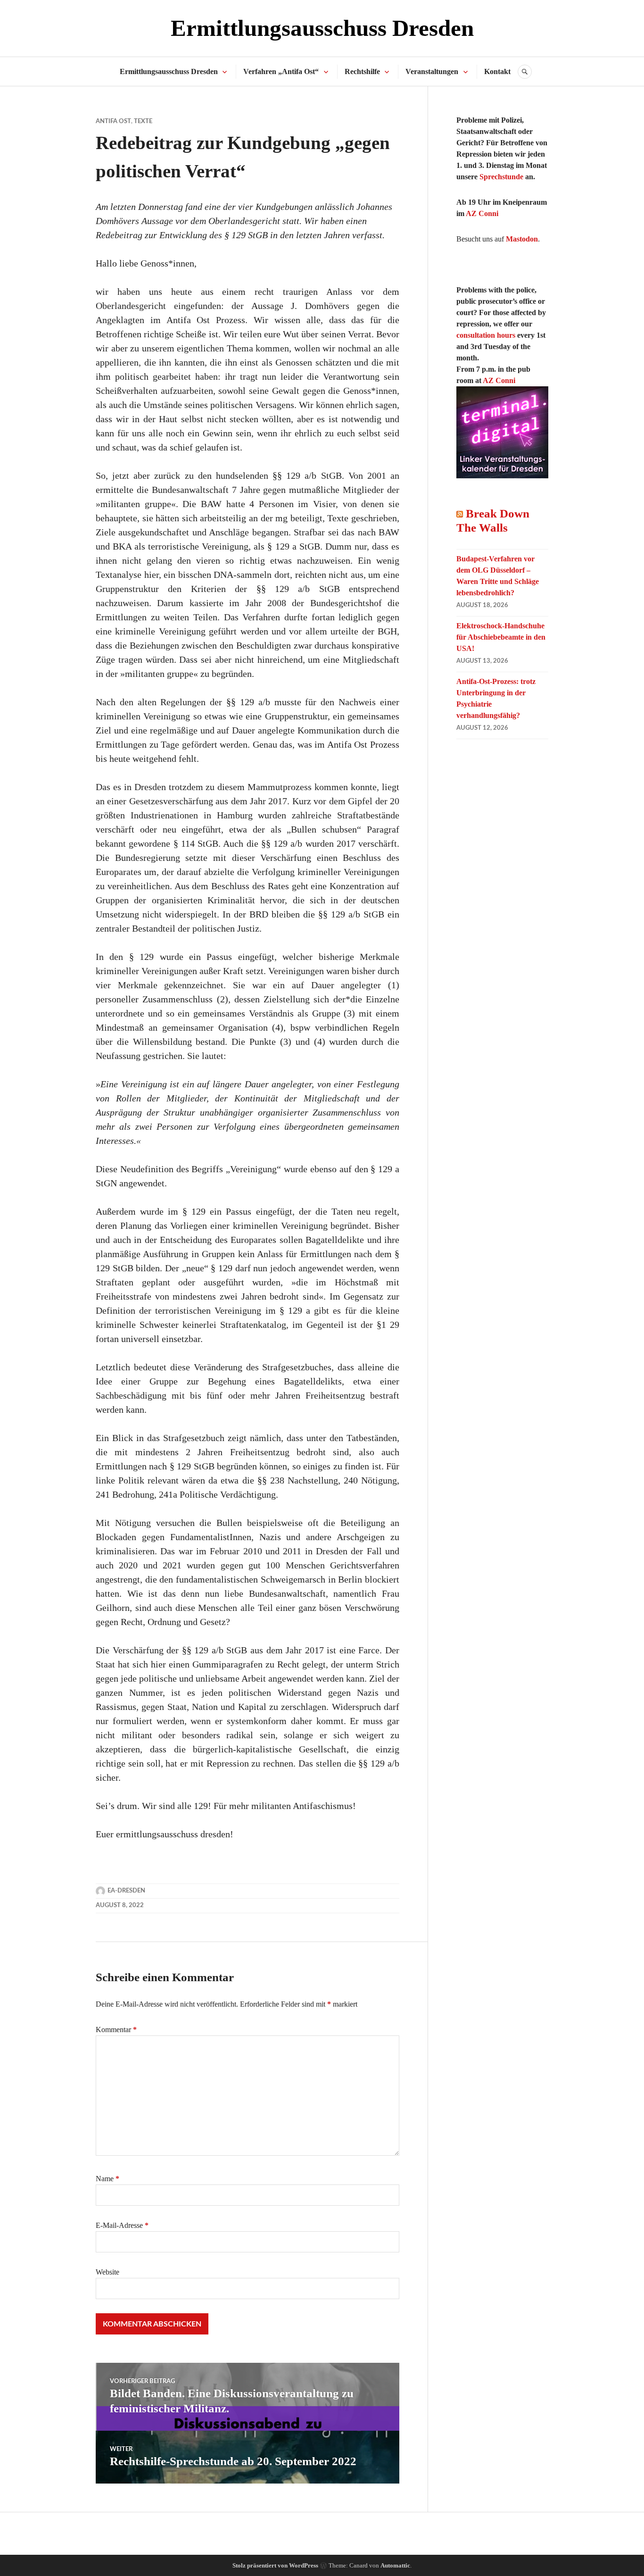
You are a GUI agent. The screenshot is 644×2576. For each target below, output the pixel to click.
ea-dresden (126, 1891)
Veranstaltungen (432, 71)
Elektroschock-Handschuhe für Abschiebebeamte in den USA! (501, 637)
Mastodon (522, 239)
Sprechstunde (501, 177)
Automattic (395, 2565)
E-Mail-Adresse (122, 2225)
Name (107, 2179)
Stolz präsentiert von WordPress (275, 2565)
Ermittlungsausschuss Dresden (322, 28)
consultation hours (486, 335)
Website (107, 2272)
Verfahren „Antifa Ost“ (281, 71)
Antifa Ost (113, 121)
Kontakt (497, 71)
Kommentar (116, 2030)
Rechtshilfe (362, 71)
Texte (143, 121)
